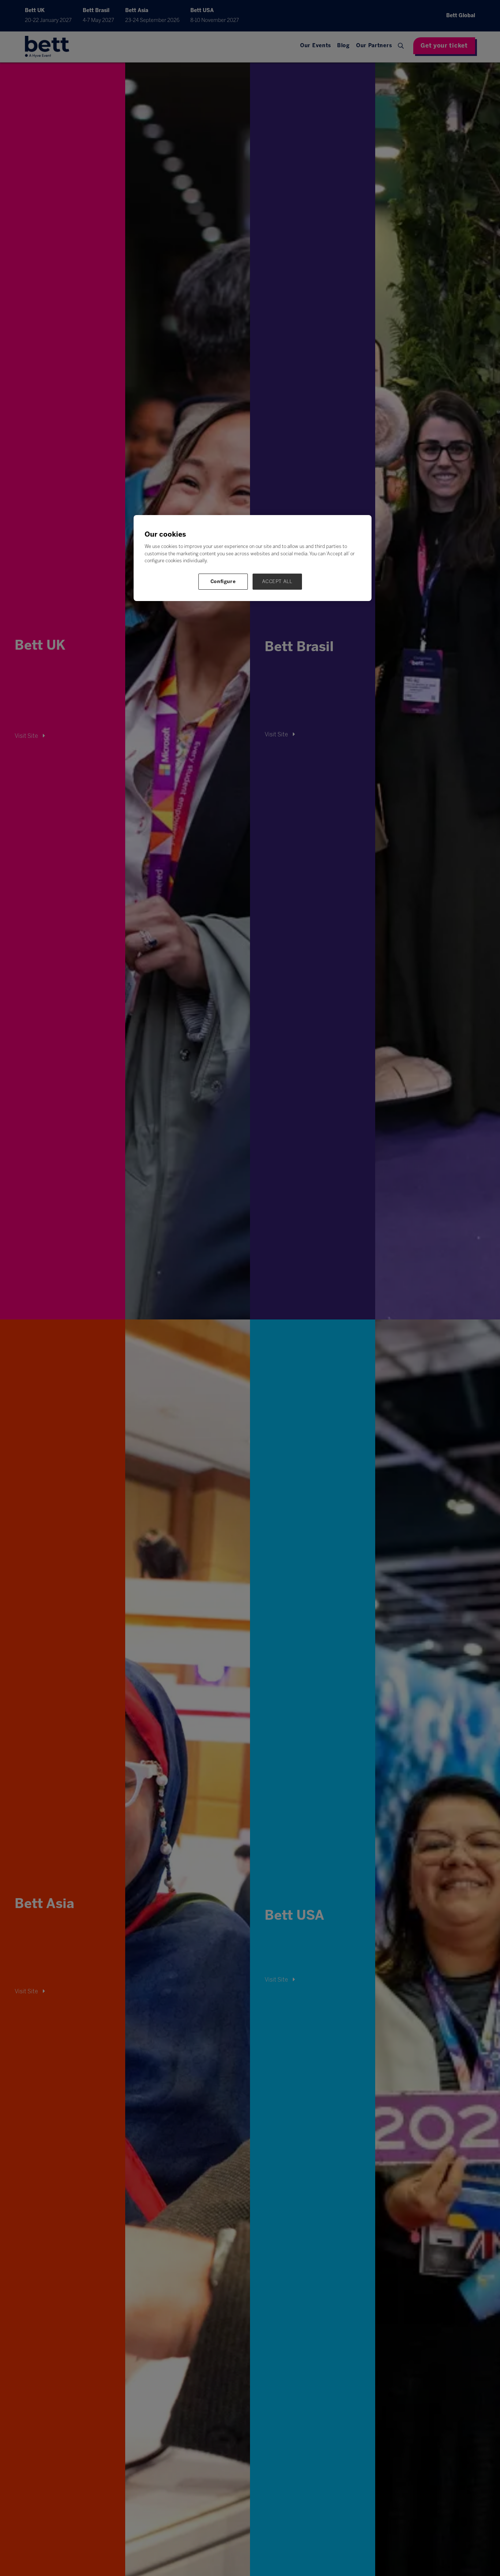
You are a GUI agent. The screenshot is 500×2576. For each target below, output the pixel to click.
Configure (223, 581)
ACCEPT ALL (277, 581)
